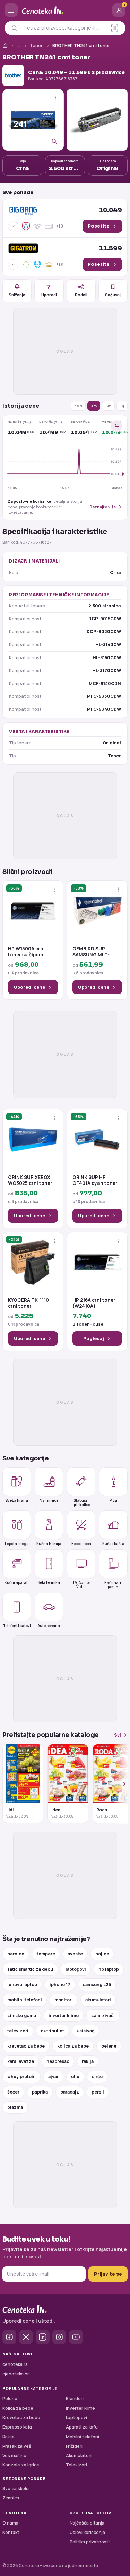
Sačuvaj (113, 295)
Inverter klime (80, 2408)
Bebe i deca (81, 1543)
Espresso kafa (17, 2427)
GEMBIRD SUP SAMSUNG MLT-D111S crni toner (91, 952)
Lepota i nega (17, 1543)
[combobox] (62, 28)
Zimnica (11, 2498)
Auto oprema (49, 1625)
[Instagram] (59, 2337)
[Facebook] (9, 2337)
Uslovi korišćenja (87, 2532)
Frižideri (74, 2446)
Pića (113, 1500)
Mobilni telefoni (83, 2437)
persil (98, 2092)
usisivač (85, 2031)
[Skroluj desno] (121, 1784)
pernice (16, 1954)
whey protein (21, 2077)
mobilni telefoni (25, 2000)
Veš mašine (14, 2455)
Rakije (8, 2437)
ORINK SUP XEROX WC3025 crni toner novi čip (30, 1181)
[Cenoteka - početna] (65, 10)
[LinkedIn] (43, 2337)
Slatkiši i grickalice (81, 1502)
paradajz (70, 2092)
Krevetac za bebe (21, 2418)
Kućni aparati (17, 1582)
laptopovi (76, 1969)
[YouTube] (76, 2337)
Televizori (76, 2465)
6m (108, 406)
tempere (46, 1954)
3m (94, 406)
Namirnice (49, 1500)
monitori (64, 2000)
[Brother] (13, 75)
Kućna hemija (49, 1543)
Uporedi (49, 295)
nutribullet (53, 2031)
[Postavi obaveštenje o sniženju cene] (116, 426)
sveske (75, 1954)
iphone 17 (60, 1984)
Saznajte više (103, 507)
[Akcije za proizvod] (55, 98)
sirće (97, 2077)
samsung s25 (97, 1984)
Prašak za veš (17, 2446)
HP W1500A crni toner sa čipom (26, 952)
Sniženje (17, 295)
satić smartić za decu (30, 1969)
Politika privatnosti (90, 2542)
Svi (118, 1735)
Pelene (10, 2398)
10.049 (110, 210)
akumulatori (98, 2000)
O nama (10, 2523)
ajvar (53, 2077)
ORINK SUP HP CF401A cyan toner (95, 1181)
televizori (18, 2031)
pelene (109, 2046)
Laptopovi (76, 2418)
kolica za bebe (73, 2046)
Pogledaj (94, 1338)
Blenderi (75, 2398)
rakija (88, 2061)
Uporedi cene (29, 987)
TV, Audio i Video (81, 1584)
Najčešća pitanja (87, 2523)
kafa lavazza (21, 2061)
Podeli (81, 295)
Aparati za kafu (82, 2427)
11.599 (110, 248)
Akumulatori (79, 2455)
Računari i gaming (114, 1584)
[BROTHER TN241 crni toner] (33, 120)
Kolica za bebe (18, 2408)
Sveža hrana (17, 1500)
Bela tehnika (49, 1582)
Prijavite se (108, 2274)
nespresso (58, 2061)
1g (122, 406)
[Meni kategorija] (11, 10)
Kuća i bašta (113, 1543)
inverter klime (64, 2015)
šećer (13, 2092)
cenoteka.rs (15, 2364)
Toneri (37, 45)
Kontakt (11, 2532)
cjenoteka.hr (16, 2374)
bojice (102, 1954)
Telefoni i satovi (17, 1625)
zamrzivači (103, 2015)
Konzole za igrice (21, 2465)
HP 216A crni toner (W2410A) (94, 1303)
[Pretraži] (14, 28)
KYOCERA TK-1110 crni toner (28, 1303)
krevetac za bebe (26, 2046)
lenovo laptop (22, 1984)
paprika (40, 2092)
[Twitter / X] (26, 2337)
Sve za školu (16, 2489)
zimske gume (22, 2015)
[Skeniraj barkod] (115, 28)
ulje (75, 2077)
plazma (15, 2107)
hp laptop (109, 1969)
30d (78, 406)
